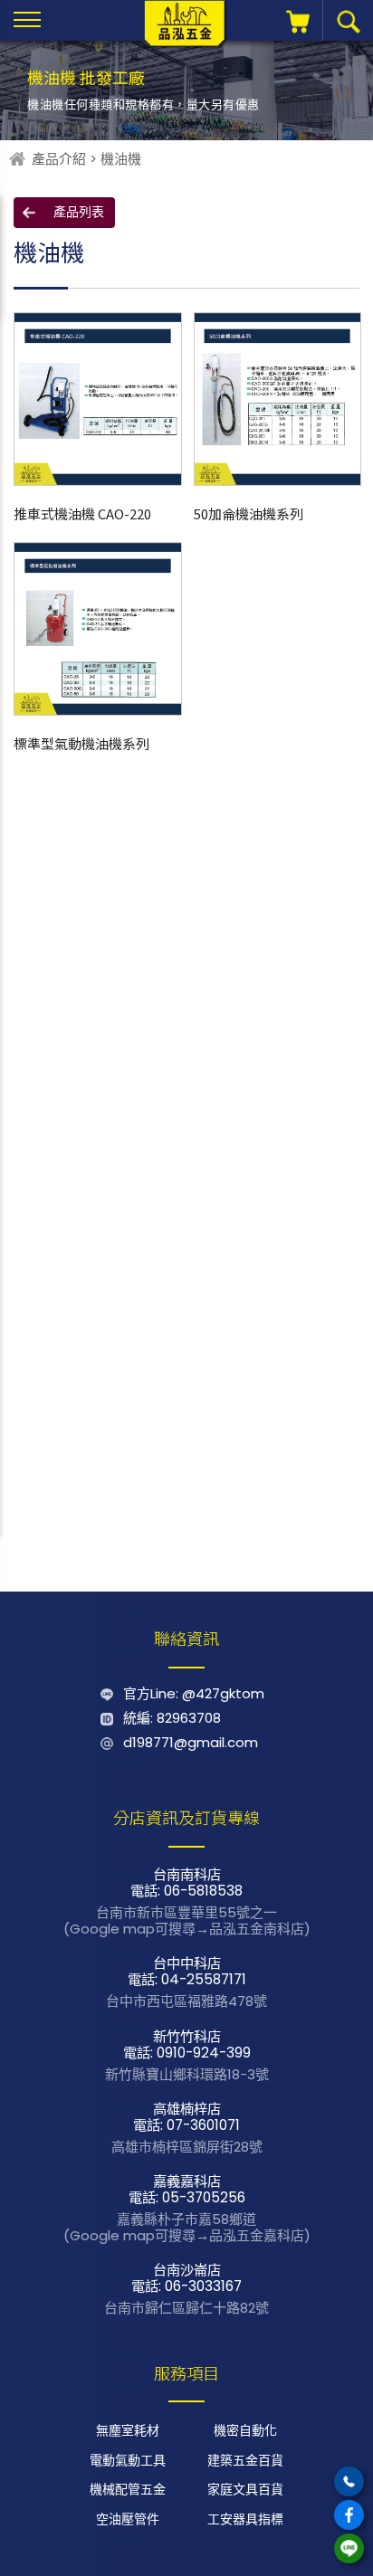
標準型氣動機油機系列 (81, 743)
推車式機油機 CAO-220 (82, 513)
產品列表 (79, 212)
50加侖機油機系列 (249, 513)
